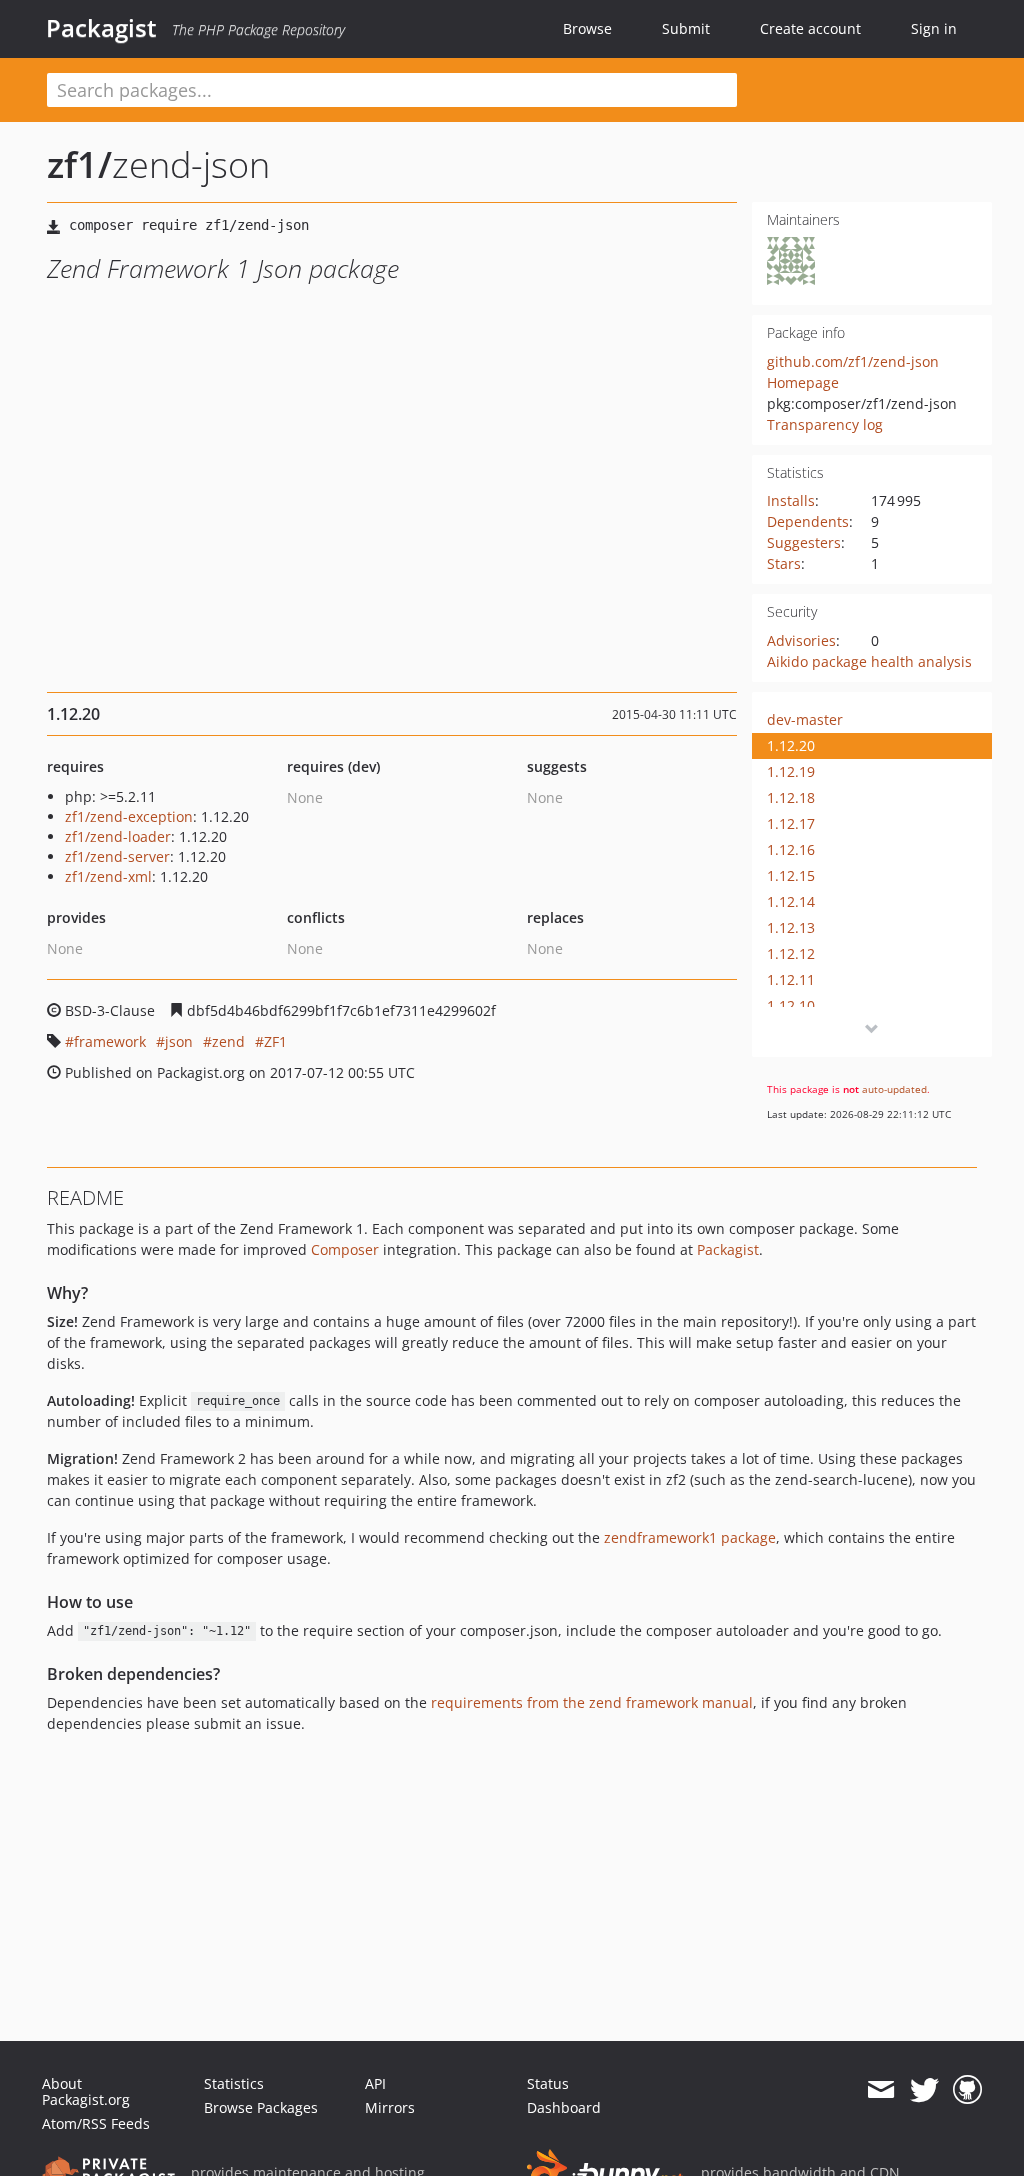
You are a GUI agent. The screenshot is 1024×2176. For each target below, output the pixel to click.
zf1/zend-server (117, 856)
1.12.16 (791, 849)
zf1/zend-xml (108, 876)
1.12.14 (791, 901)
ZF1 (275, 1041)
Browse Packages (261, 2107)
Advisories (801, 640)
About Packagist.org (86, 2091)
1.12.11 (791, 979)
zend (228, 1041)
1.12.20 (791, 745)
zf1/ (79, 164)
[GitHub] (967, 2090)
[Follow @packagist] (924, 2090)
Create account (810, 28)
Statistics (234, 2083)
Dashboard (564, 2107)
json (179, 1041)
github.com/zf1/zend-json (853, 361)
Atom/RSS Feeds (96, 2123)
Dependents (808, 521)
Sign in (934, 28)
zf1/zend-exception (129, 816)
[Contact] (880, 2090)
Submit (686, 28)
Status (548, 2083)
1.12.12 (791, 953)
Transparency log (825, 424)
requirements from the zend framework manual (592, 1702)
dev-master (805, 719)
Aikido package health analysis (869, 661)
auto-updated (894, 1089)
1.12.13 (791, 927)
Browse (587, 28)
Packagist (101, 28)
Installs (791, 500)
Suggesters (804, 542)
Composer (345, 1249)
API (375, 2083)
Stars (784, 563)
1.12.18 (791, 797)
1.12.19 (791, 771)
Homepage (803, 382)
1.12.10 (791, 1005)
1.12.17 (791, 823)
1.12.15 (791, 875)
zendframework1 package (690, 1537)
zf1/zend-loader (118, 836)
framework (110, 1041)
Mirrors (390, 2107)
